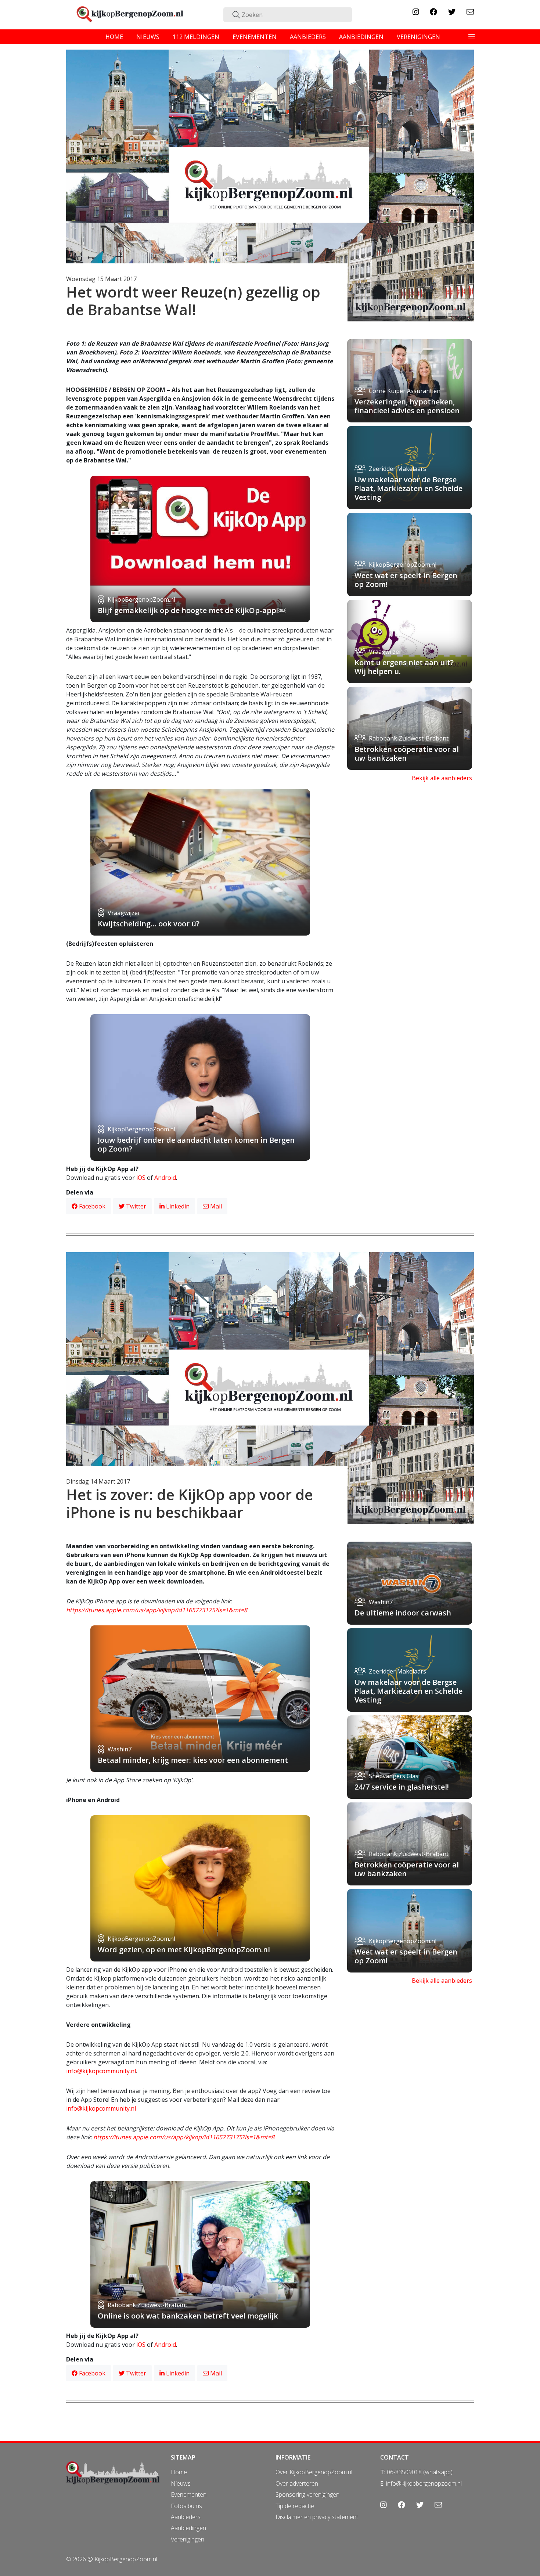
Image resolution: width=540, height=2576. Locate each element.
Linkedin (177, 1206)
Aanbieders (186, 2517)
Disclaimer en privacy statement (317, 2517)
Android (165, 1178)
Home (179, 2472)
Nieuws (181, 2483)
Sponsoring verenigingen (307, 2494)
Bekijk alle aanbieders (442, 778)
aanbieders (308, 37)
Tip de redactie (295, 2506)
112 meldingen (196, 37)
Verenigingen (188, 2539)
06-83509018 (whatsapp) (420, 2472)
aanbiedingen (361, 37)
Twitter (135, 1206)
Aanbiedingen (188, 2528)
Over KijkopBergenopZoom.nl (314, 2472)
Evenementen (189, 2494)
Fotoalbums (186, 2506)
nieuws (148, 37)
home (114, 37)
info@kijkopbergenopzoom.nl (424, 2483)
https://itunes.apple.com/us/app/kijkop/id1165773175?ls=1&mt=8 (157, 1610)
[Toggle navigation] (472, 37)
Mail (215, 1206)
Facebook (91, 1206)
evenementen (255, 37)
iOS (141, 1178)
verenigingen (418, 37)
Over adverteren (297, 2483)
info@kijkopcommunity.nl (101, 2071)
